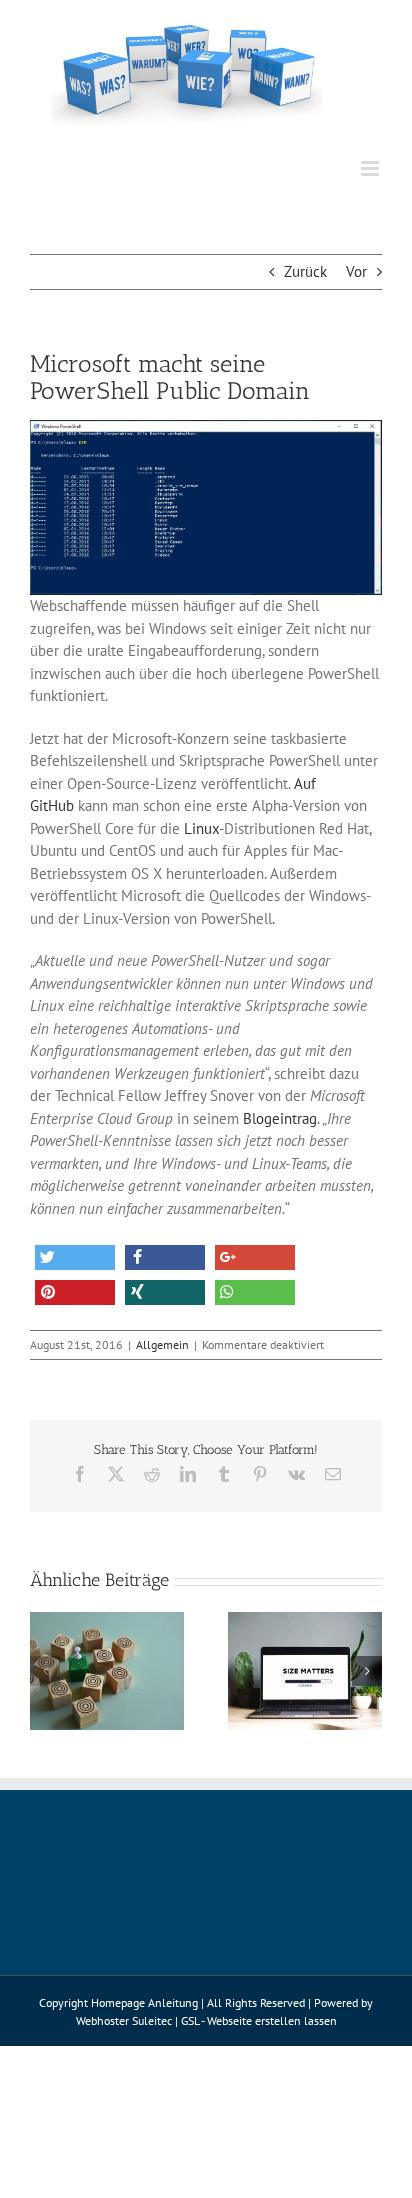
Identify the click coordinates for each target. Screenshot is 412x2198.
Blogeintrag (280, 1118)
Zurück (305, 271)
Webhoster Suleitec (124, 2020)
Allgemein (162, 1344)
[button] (75, 1257)
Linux (201, 828)
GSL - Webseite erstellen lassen (259, 2020)
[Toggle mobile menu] (371, 168)
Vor (356, 271)
